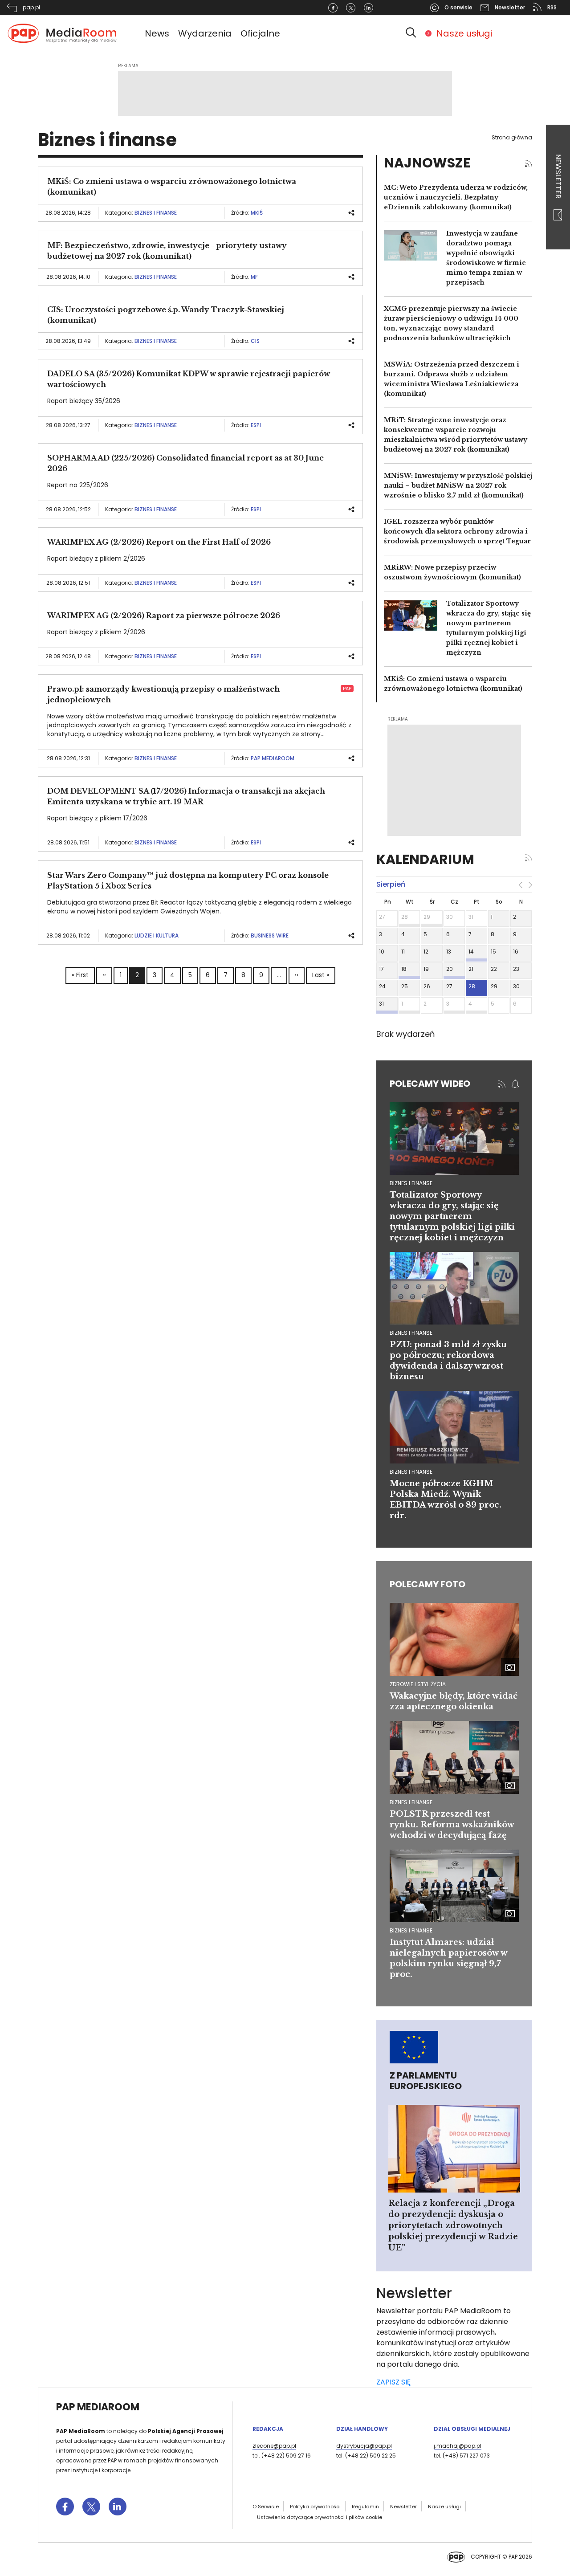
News (157, 33)
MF (254, 277)
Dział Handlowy (362, 2429)
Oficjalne (260, 33)
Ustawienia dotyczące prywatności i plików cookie (320, 2517)
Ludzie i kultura (157, 935)
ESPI (256, 425)
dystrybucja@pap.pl (364, 2446)
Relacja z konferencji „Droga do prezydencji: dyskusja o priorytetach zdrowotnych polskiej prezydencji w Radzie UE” (453, 2225)
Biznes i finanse (156, 213)
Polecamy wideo (430, 1084)
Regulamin (365, 2507)
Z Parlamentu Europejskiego (426, 2081)
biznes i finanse (411, 1183)
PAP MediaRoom (273, 758)
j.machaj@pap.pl (458, 2446)
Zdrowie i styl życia (418, 1684)
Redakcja (268, 2429)
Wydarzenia (205, 33)
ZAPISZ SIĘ (393, 2382)
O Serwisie (266, 2507)
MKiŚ (257, 213)
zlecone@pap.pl (274, 2446)
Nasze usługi (464, 33)
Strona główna (512, 137)
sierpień (391, 884)
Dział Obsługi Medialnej (472, 2429)
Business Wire (270, 935)
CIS (255, 341)
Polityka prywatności (315, 2507)
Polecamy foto (427, 1584)
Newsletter (558, 177)
